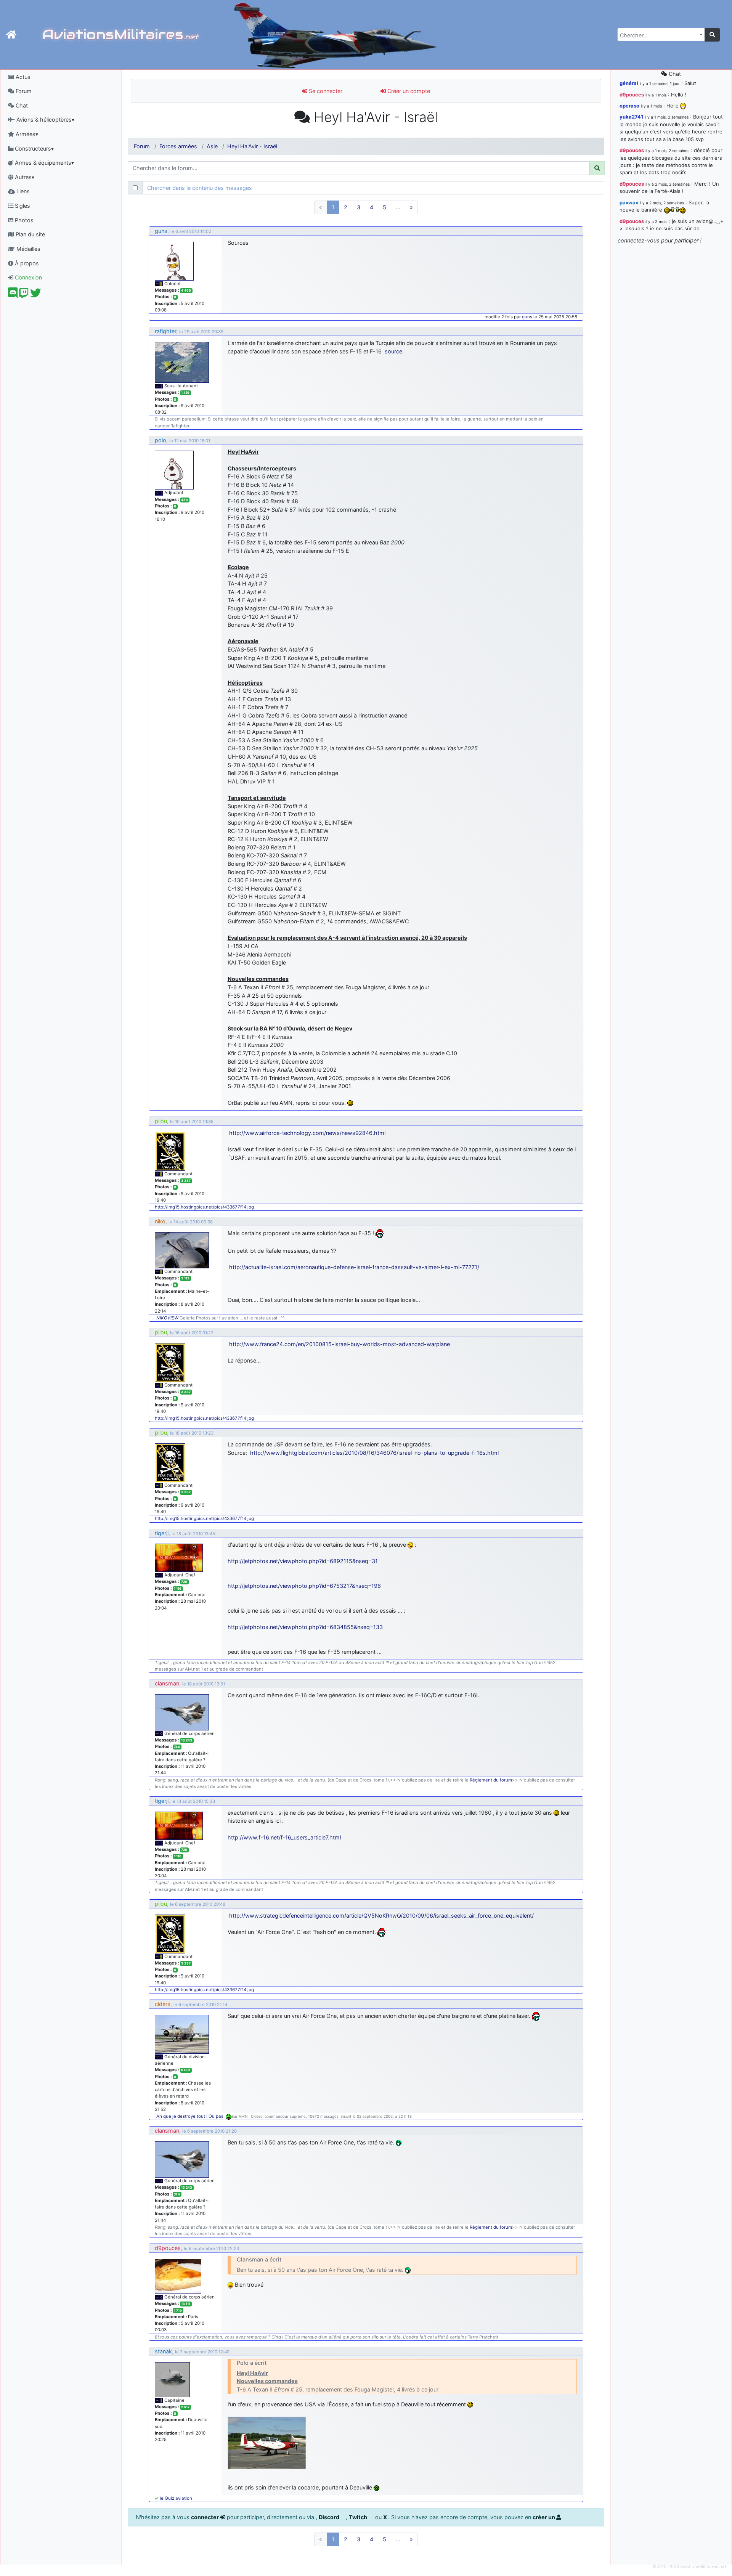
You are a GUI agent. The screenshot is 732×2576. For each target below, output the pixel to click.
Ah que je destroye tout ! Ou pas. (191, 2116)
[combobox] (661, 35)
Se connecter (325, 91)
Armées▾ (26, 134)
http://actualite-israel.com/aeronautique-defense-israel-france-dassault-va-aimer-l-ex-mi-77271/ (354, 1267)
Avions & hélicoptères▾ (45, 120)
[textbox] (659, 35)
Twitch (359, 2517)
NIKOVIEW (167, 1318)
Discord (330, 2517)
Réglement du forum (491, 1780)
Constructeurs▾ (34, 148)
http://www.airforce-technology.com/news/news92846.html (307, 1133)
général (629, 83)
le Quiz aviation (176, 2498)
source (393, 351)
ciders (163, 2004)
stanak (163, 2351)
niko (160, 1221)
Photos (23, 220)
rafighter (165, 331)
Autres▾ (24, 177)
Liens (22, 191)
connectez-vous (639, 240)
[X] (36, 295)
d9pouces (168, 2248)
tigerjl (162, 1533)
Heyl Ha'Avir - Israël (252, 146)
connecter (205, 2517)
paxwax (629, 202)
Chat (21, 105)
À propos (26, 263)
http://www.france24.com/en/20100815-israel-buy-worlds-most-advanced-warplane (340, 1344)
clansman (167, 1683)
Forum (23, 91)
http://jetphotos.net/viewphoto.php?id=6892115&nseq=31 (303, 1561)
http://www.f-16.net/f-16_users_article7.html (284, 1837)
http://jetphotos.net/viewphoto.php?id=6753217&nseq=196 (304, 1586)
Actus (22, 77)
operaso (629, 106)
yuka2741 (631, 117)
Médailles (28, 249)
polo (161, 440)
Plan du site (30, 234)
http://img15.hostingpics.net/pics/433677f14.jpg (204, 1207)
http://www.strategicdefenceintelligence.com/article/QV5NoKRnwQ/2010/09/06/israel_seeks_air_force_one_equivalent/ (381, 1916)
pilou (161, 1121)
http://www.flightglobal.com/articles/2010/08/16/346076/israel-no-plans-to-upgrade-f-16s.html (374, 1453)
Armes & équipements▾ (44, 163)
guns (161, 231)
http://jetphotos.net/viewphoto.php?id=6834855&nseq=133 (305, 1627)
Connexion (28, 277)
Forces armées (178, 146)
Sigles (22, 206)
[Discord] (13, 295)
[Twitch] (24, 295)
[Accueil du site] (11, 35)
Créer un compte (408, 91)
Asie (212, 146)
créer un (544, 2517)
